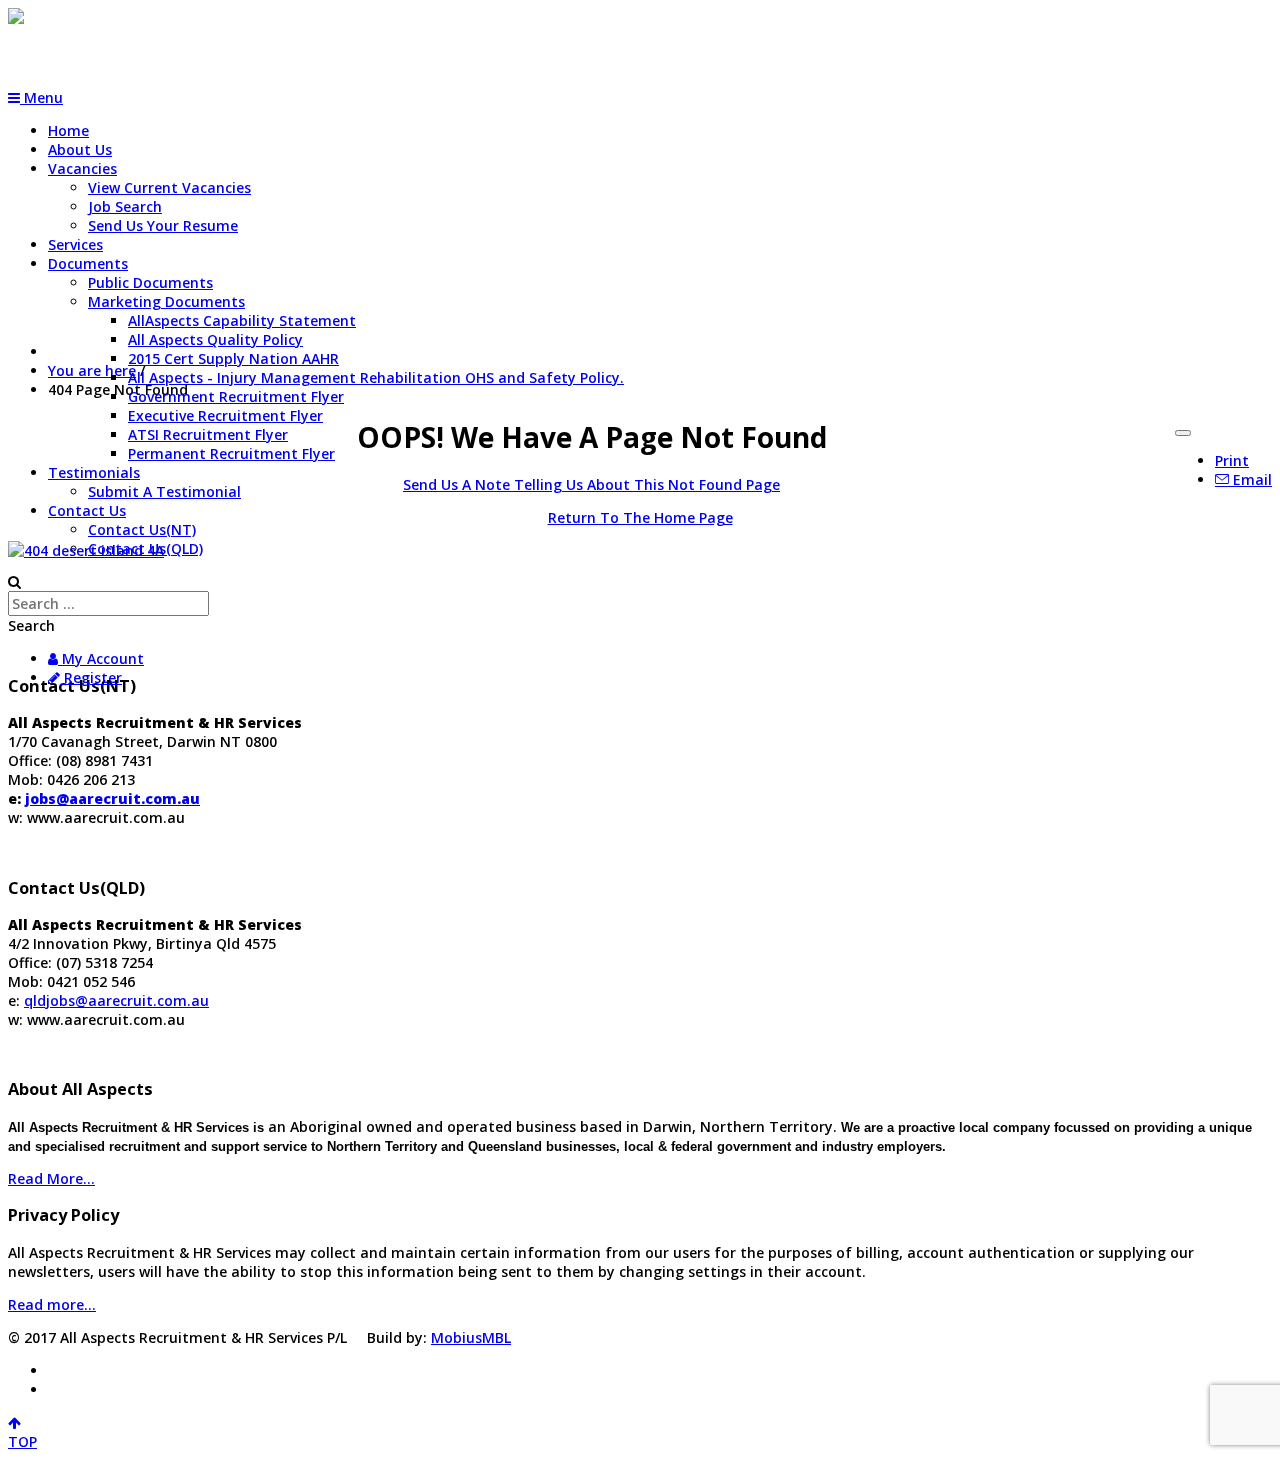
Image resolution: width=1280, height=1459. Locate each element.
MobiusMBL (471, 1337)
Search (31, 625)
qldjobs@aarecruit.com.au (116, 1000)
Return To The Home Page (640, 517)
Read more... (52, 1304)
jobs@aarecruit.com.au (112, 798)
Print (1232, 460)
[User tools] (1183, 433)
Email (1250, 479)
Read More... (51, 1178)
